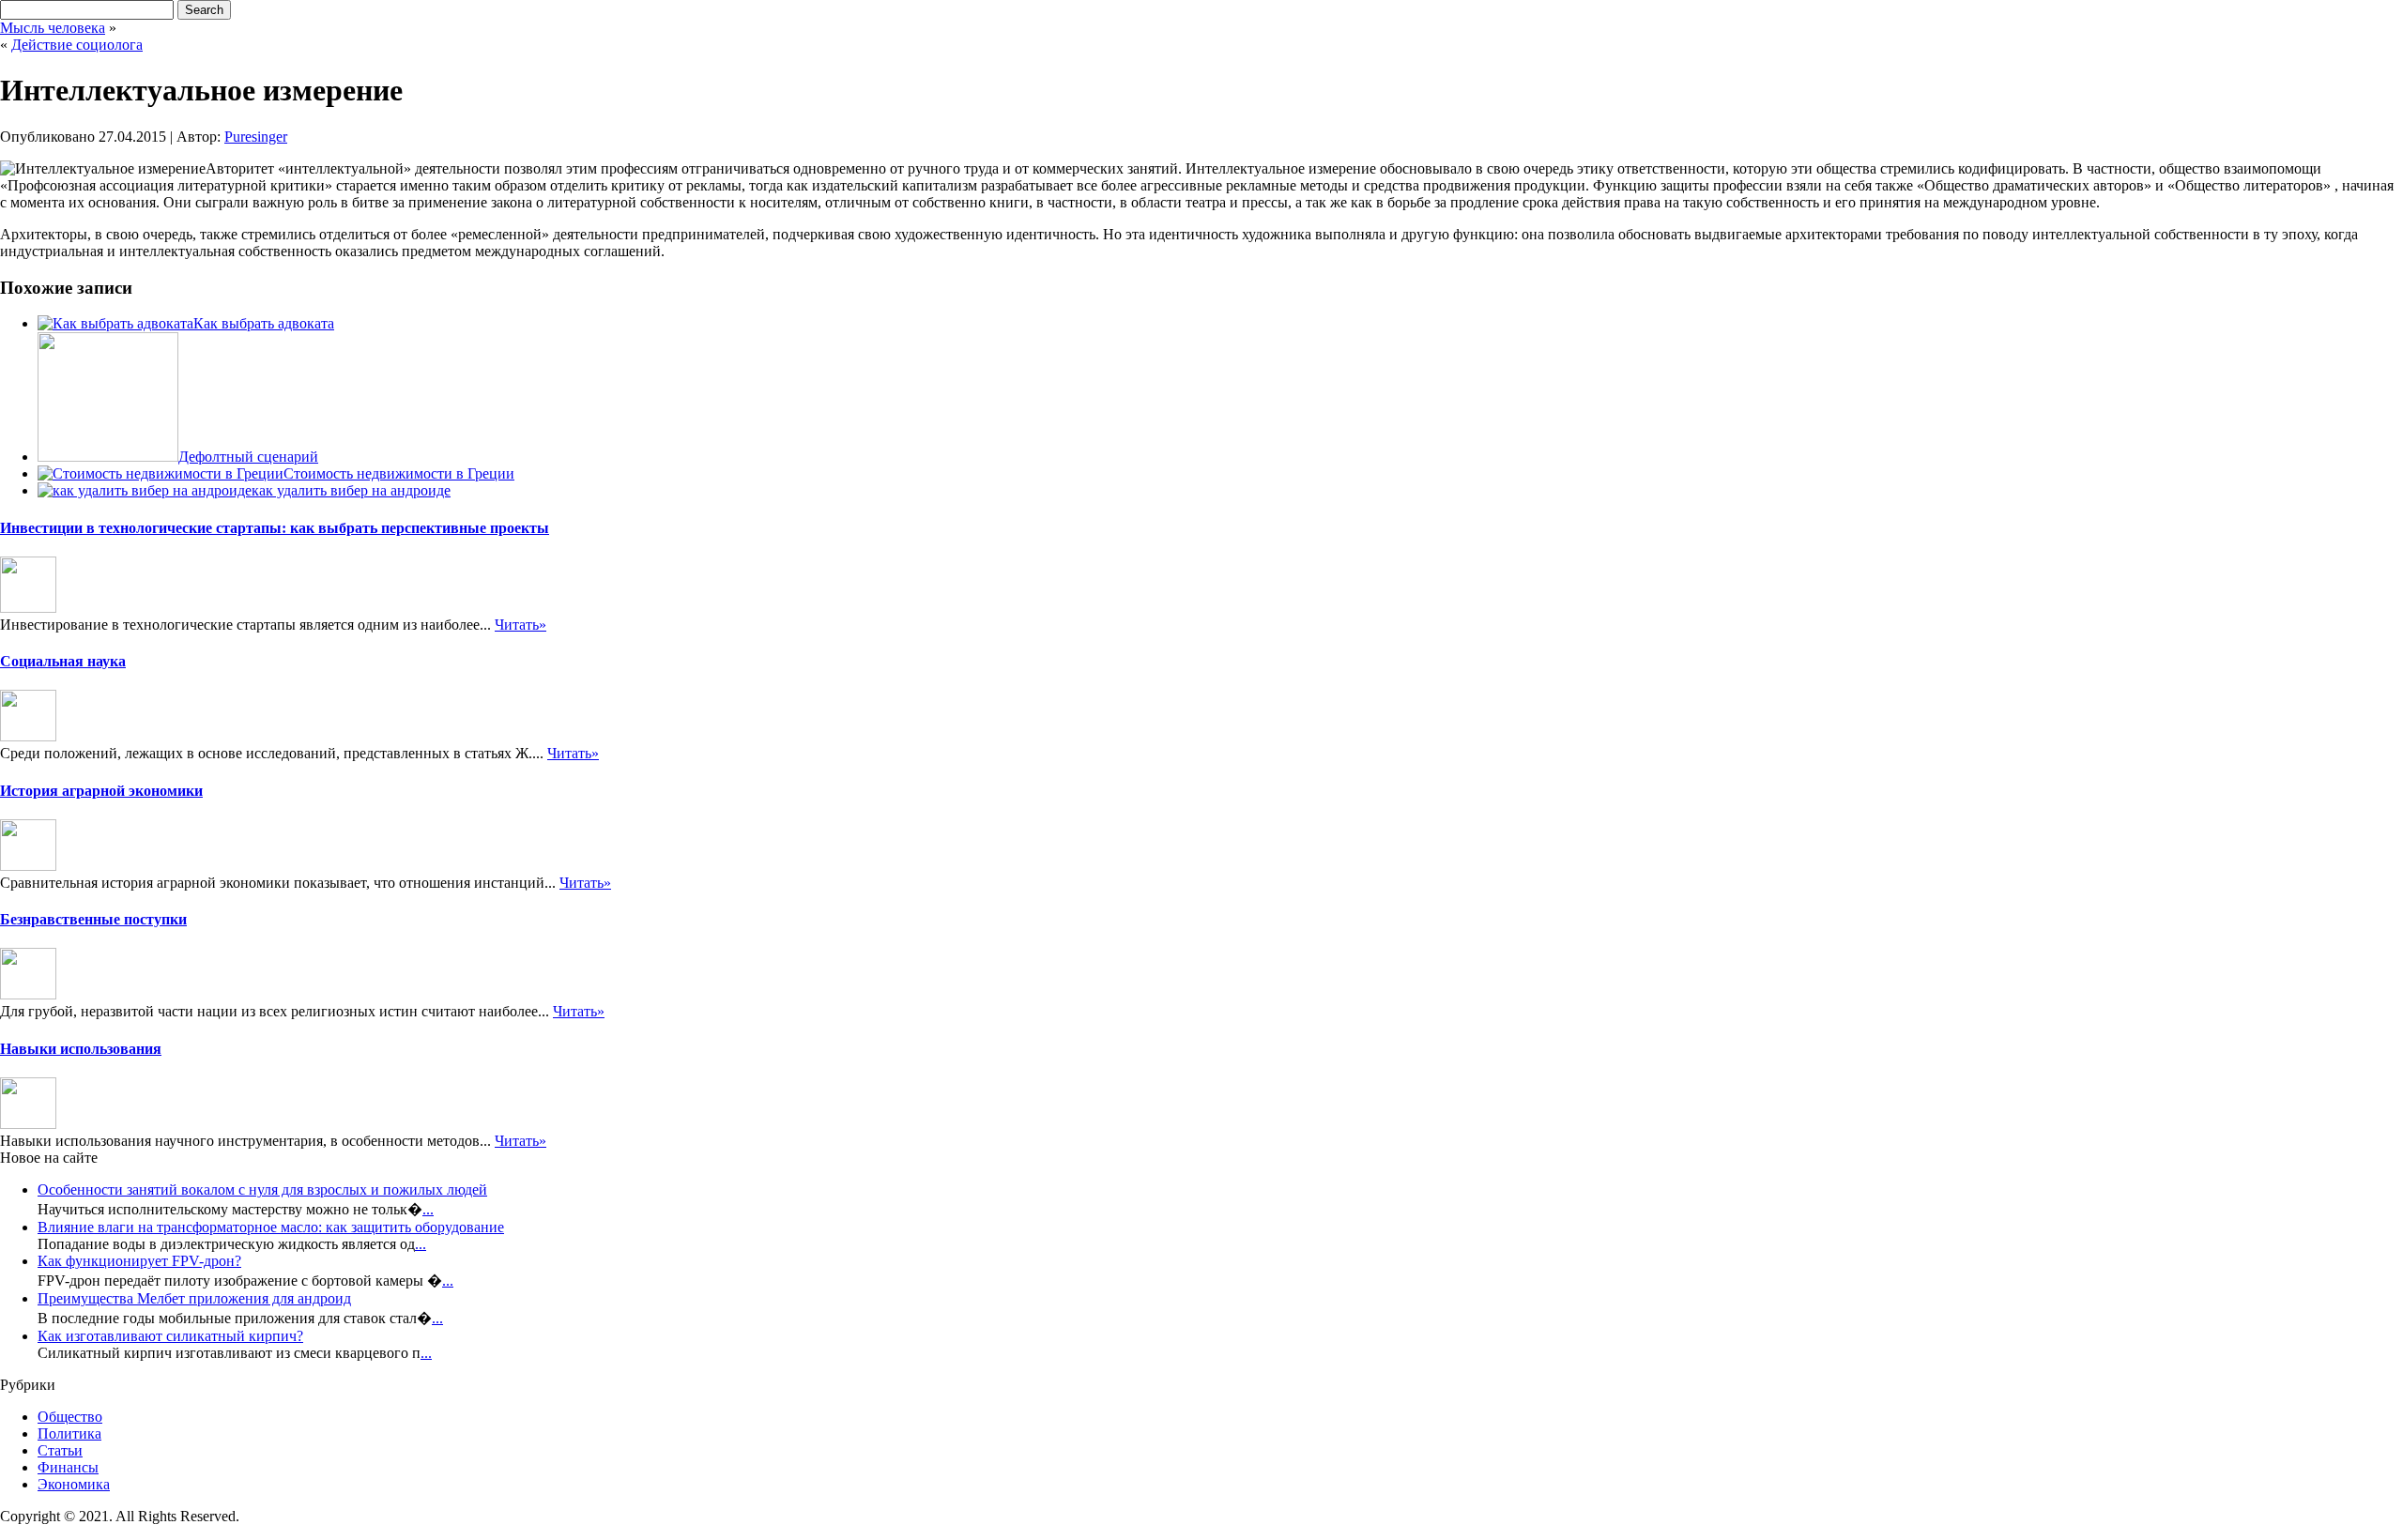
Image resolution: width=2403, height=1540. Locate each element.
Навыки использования (81, 1049)
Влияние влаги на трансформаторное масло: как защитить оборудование (271, 1227)
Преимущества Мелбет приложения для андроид (194, 1298)
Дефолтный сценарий (248, 457)
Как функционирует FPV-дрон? (139, 1261)
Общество (70, 1417)
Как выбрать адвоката (264, 323)
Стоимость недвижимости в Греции (399, 473)
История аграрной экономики (101, 791)
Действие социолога (77, 45)
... (428, 1209)
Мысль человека (53, 28)
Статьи (60, 1450)
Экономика (74, 1484)
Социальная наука (63, 661)
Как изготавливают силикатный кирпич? (170, 1336)
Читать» (520, 625)
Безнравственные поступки (93, 919)
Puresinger (256, 137)
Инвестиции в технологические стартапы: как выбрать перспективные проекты (275, 528)
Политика (69, 1433)
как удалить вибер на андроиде (351, 490)
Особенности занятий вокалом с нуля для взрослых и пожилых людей (262, 1189)
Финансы (68, 1467)
